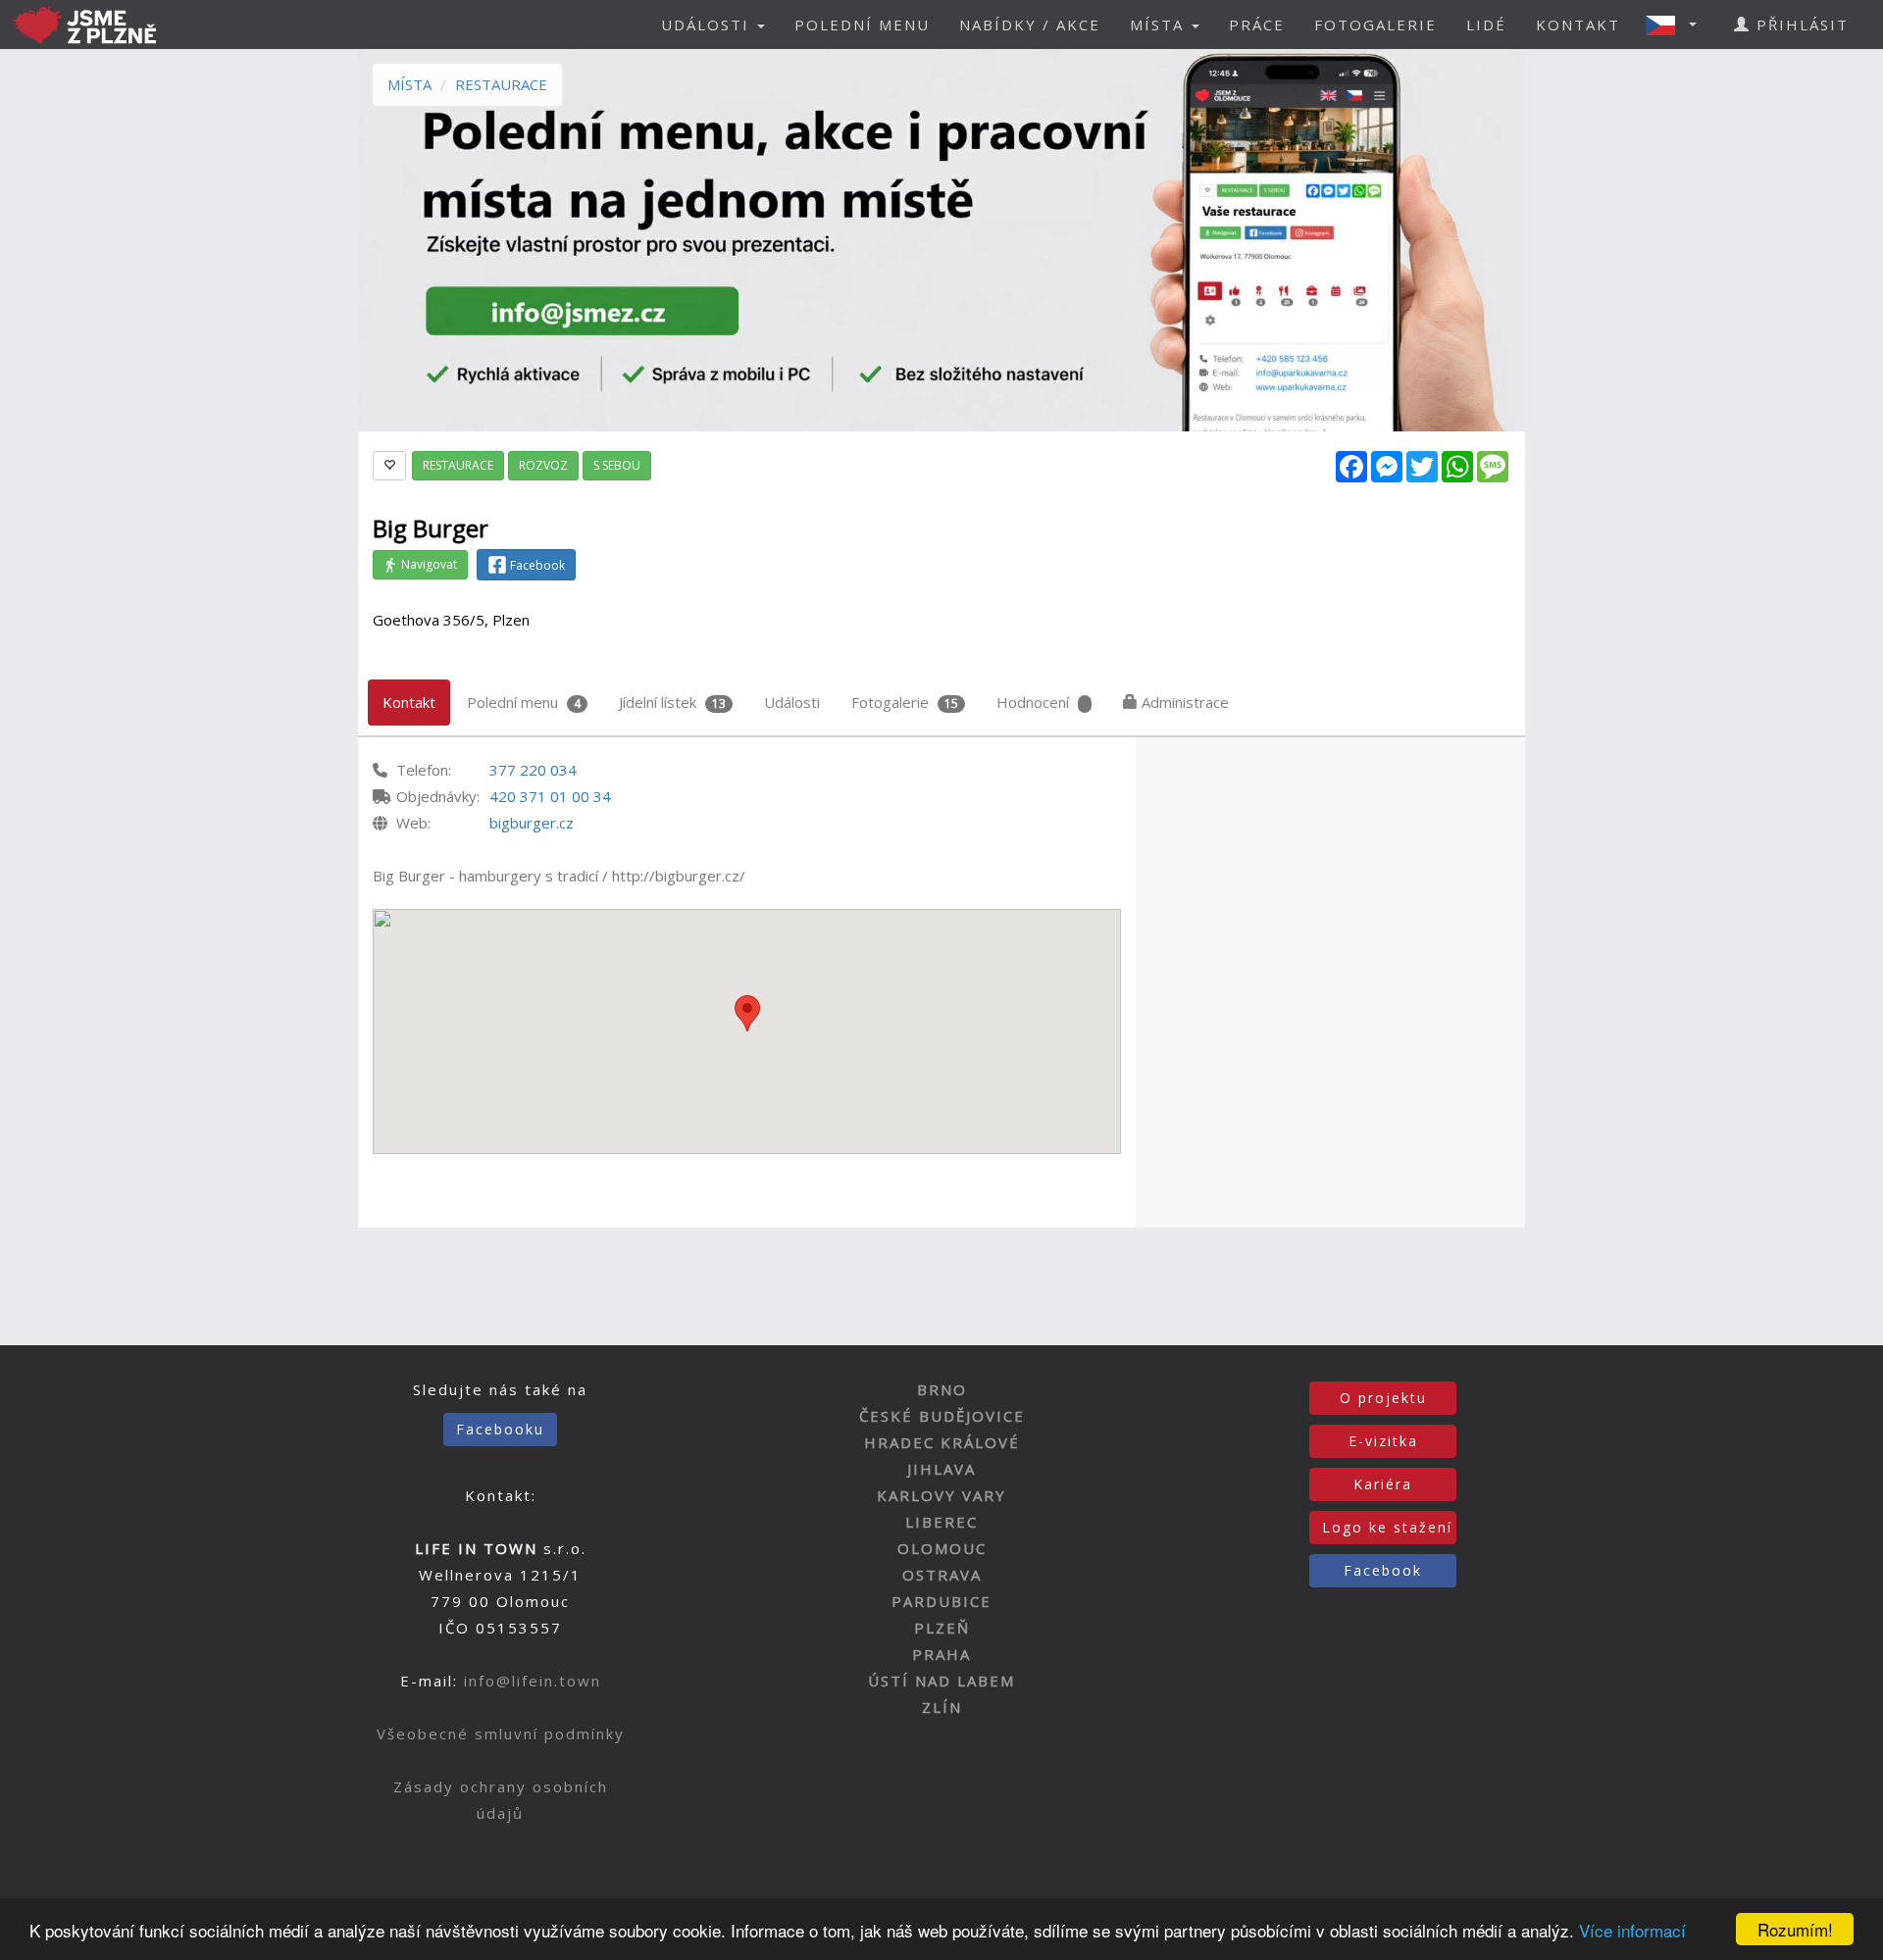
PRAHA (941, 1654)
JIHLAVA (941, 1469)
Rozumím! (1795, 1929)
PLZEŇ (942, 1628)
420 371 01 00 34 (550, 796)
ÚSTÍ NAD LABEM (941, 1681)
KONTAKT (1578, 25)
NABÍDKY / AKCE (1030, 25)
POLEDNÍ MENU (862, 25)
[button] (1677, 25)
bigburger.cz (532, 823)
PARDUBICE (941, 1601)
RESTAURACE (501, 84)
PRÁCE (1257, 25)
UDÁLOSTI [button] (708, 25)
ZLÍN (942, 1707)
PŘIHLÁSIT (1800, 25)
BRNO (942, 1389)
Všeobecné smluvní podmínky (501, 1734)
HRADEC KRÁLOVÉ (942, 1442)
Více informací (1632, 1930)
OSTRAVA (942, 1575)
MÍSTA (409, 84)
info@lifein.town (533, 1681)
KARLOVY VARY (941, 1495)
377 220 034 (533, 770)
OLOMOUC (942, 1548)
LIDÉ (1486, 25)
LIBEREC (941, 1522)
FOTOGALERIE (1375, 25)
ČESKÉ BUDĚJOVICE (942, 1416)
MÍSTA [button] (1160, 25)
